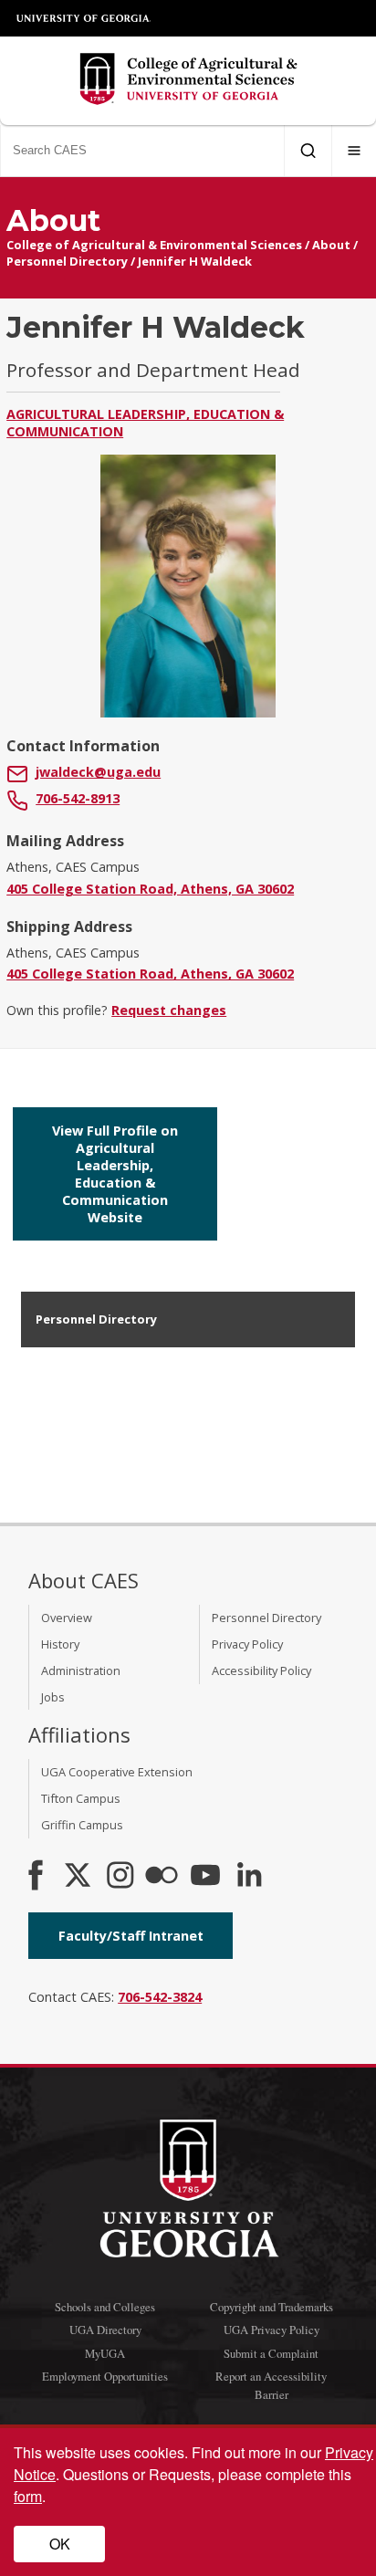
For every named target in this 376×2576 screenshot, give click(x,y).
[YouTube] (205, 1877)
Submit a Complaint (271, 2353)
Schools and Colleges (105, 2307)
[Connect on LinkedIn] (249, 1877)
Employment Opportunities (105, 2376)
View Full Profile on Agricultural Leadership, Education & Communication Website (115, 1174)
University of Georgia (84, 18)
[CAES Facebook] (36, 1877)
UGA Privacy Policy (272, 2330)
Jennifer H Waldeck (195, 261)
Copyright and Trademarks (272, 2307)
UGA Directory (105, 2330)
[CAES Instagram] (120, 1877)
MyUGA (105, 2353)
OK (60, 2544)
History (60, 1644)
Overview (67, 1618)
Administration (81, 1670)
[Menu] (354, 151)
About (331, 245)
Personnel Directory (67, 261)
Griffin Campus (82, 1825)
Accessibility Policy (261, 1670)
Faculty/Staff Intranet (131, 1936)
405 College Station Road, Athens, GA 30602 (150, 889)
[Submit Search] (308, 151)
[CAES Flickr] (162, 1877)
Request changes (169, 1010)
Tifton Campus (81, 1798)
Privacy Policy (247, 1644)
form (28, 2496)
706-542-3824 (160, 1997)
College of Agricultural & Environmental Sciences (154, 245)
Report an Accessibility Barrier (271, 2385)
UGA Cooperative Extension (117, 1772)
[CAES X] (79, 1877)
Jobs (53, 1697)
